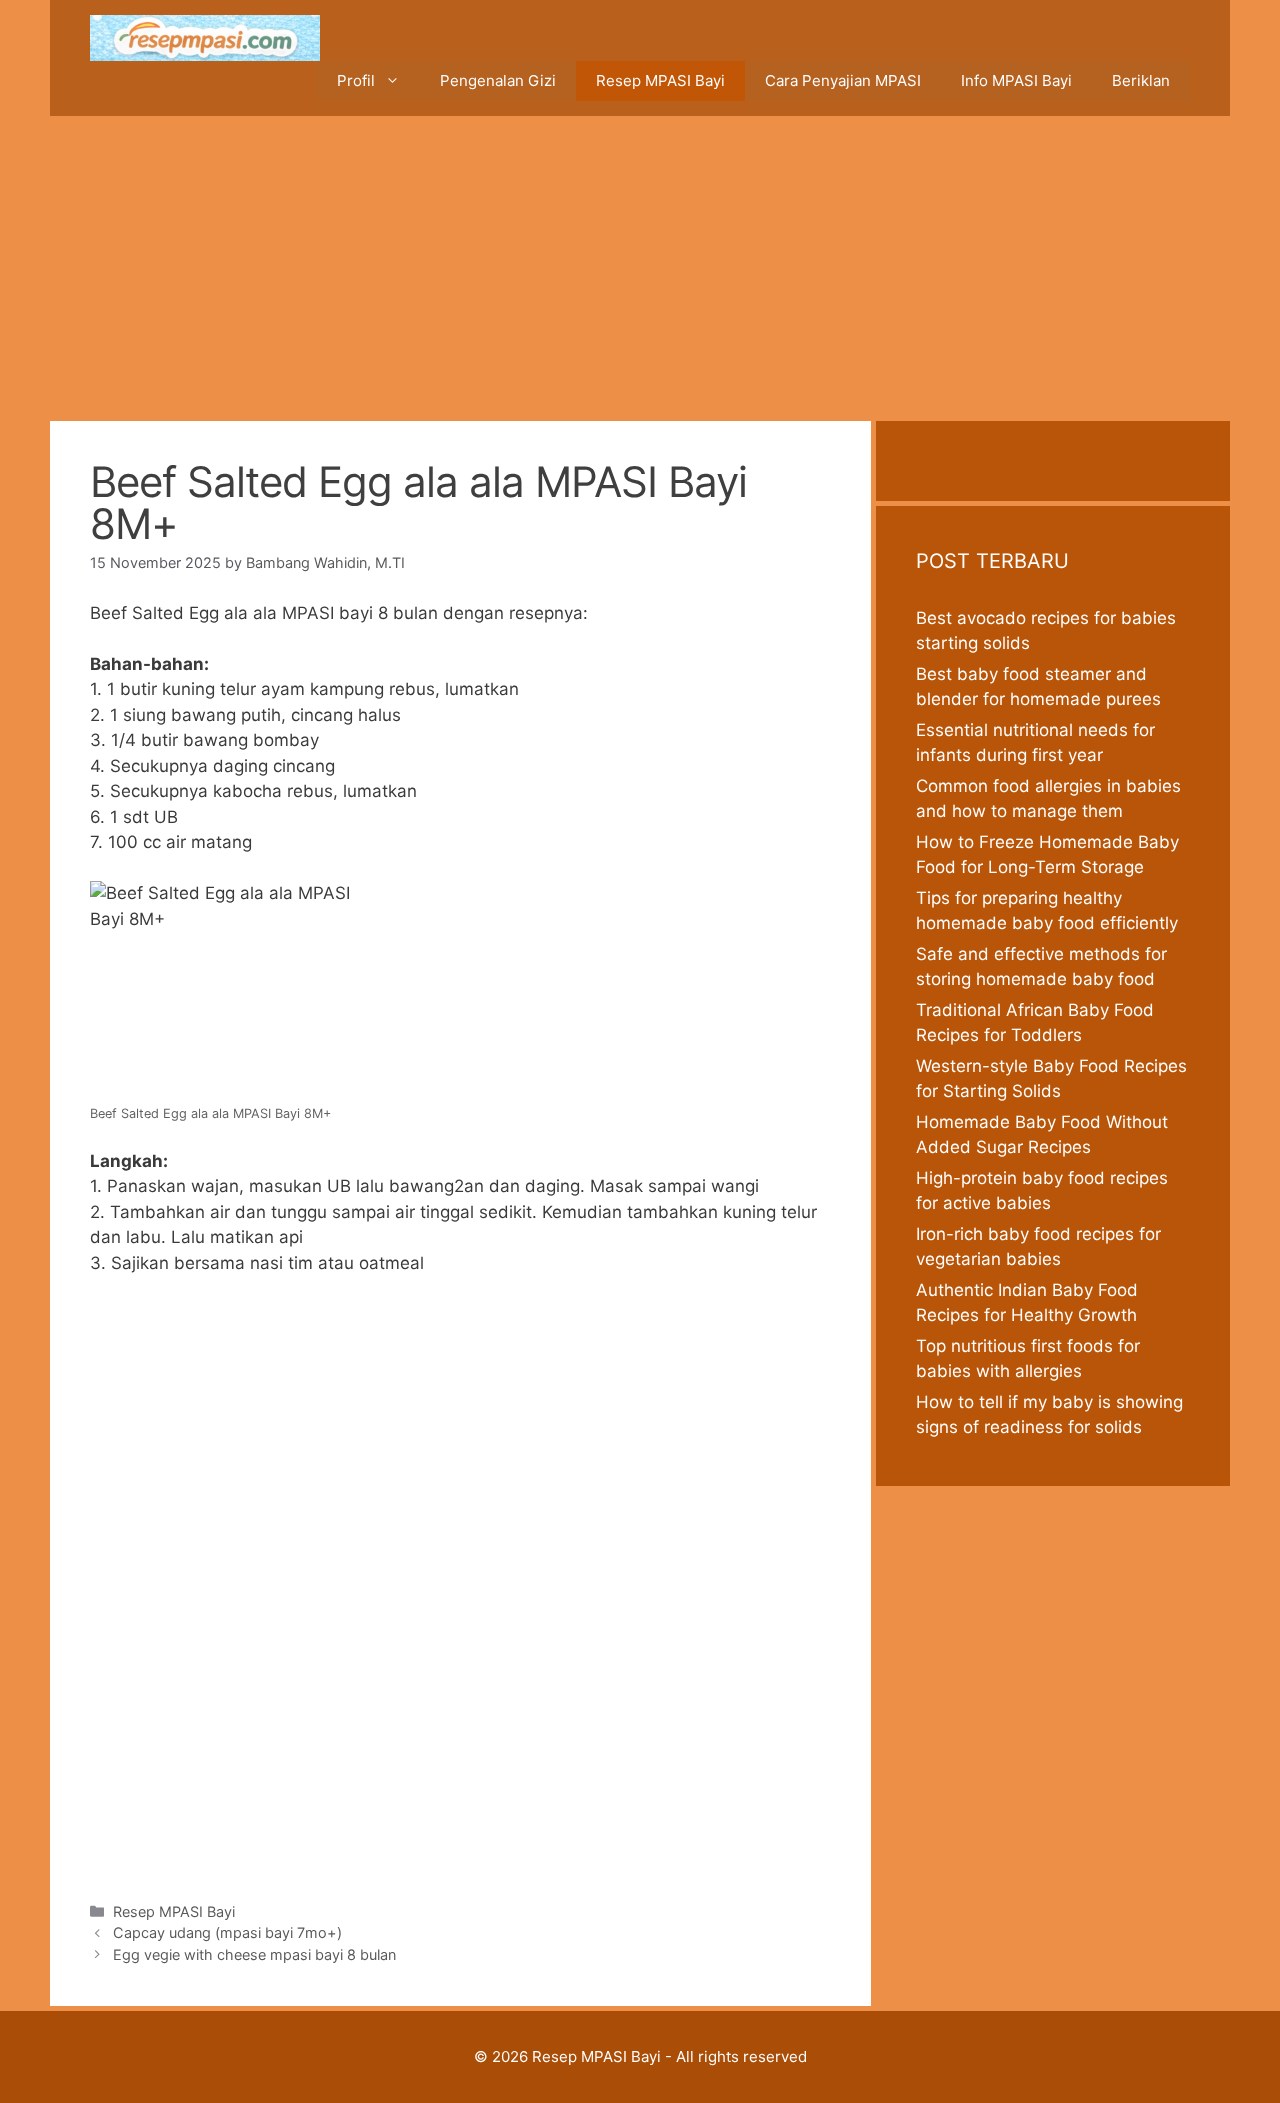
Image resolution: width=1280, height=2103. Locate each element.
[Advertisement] (640, 266)
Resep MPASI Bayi (660, 80)
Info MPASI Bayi (1016, 80)
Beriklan (1141, 80)
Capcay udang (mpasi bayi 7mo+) (227, 1932)
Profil (356, 80)
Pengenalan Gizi (498, 80)
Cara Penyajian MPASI (843, 80)
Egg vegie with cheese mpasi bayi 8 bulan (254, 1954)
